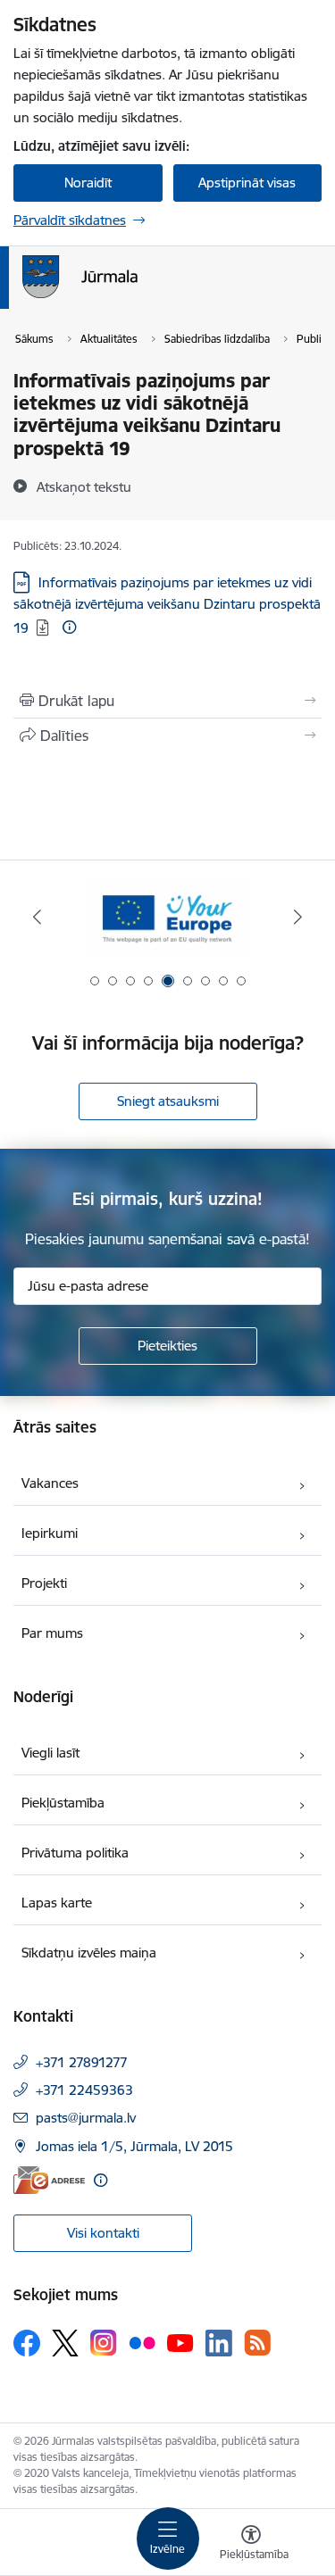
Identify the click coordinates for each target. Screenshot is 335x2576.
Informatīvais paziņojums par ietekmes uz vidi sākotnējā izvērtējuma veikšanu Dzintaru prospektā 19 (167, 605)
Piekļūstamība (63, 1803)
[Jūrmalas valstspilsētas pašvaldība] (138, 298)
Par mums (52, 1633)
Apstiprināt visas (247, 183)
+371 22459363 (84, 2090)
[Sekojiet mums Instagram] (104, 2343)
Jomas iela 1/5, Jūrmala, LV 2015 (134, 2146)
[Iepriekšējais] (37, 917)
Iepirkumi (50, 1533)
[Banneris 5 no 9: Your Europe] (167, 917)
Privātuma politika (75, 1853)
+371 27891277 (82, 2062)
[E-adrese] (49, 2180)
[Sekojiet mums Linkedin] (219, 2343)
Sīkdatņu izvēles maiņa (89, 1953)
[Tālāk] (298, 917)
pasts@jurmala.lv (86, 2118)
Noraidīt (88, 183)
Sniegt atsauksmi (168, 1101)
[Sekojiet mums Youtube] (180, 2342)
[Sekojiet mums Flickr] (142, 2342)
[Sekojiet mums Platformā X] (65, 2343)
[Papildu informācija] (69, 627)
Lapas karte (57, 1903)
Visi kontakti (103, 2233)
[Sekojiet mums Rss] (257, 2343)
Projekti (44, 1583)
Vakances (50, 1483)
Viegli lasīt (50, 1753)
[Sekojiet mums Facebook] (27, 2343)
